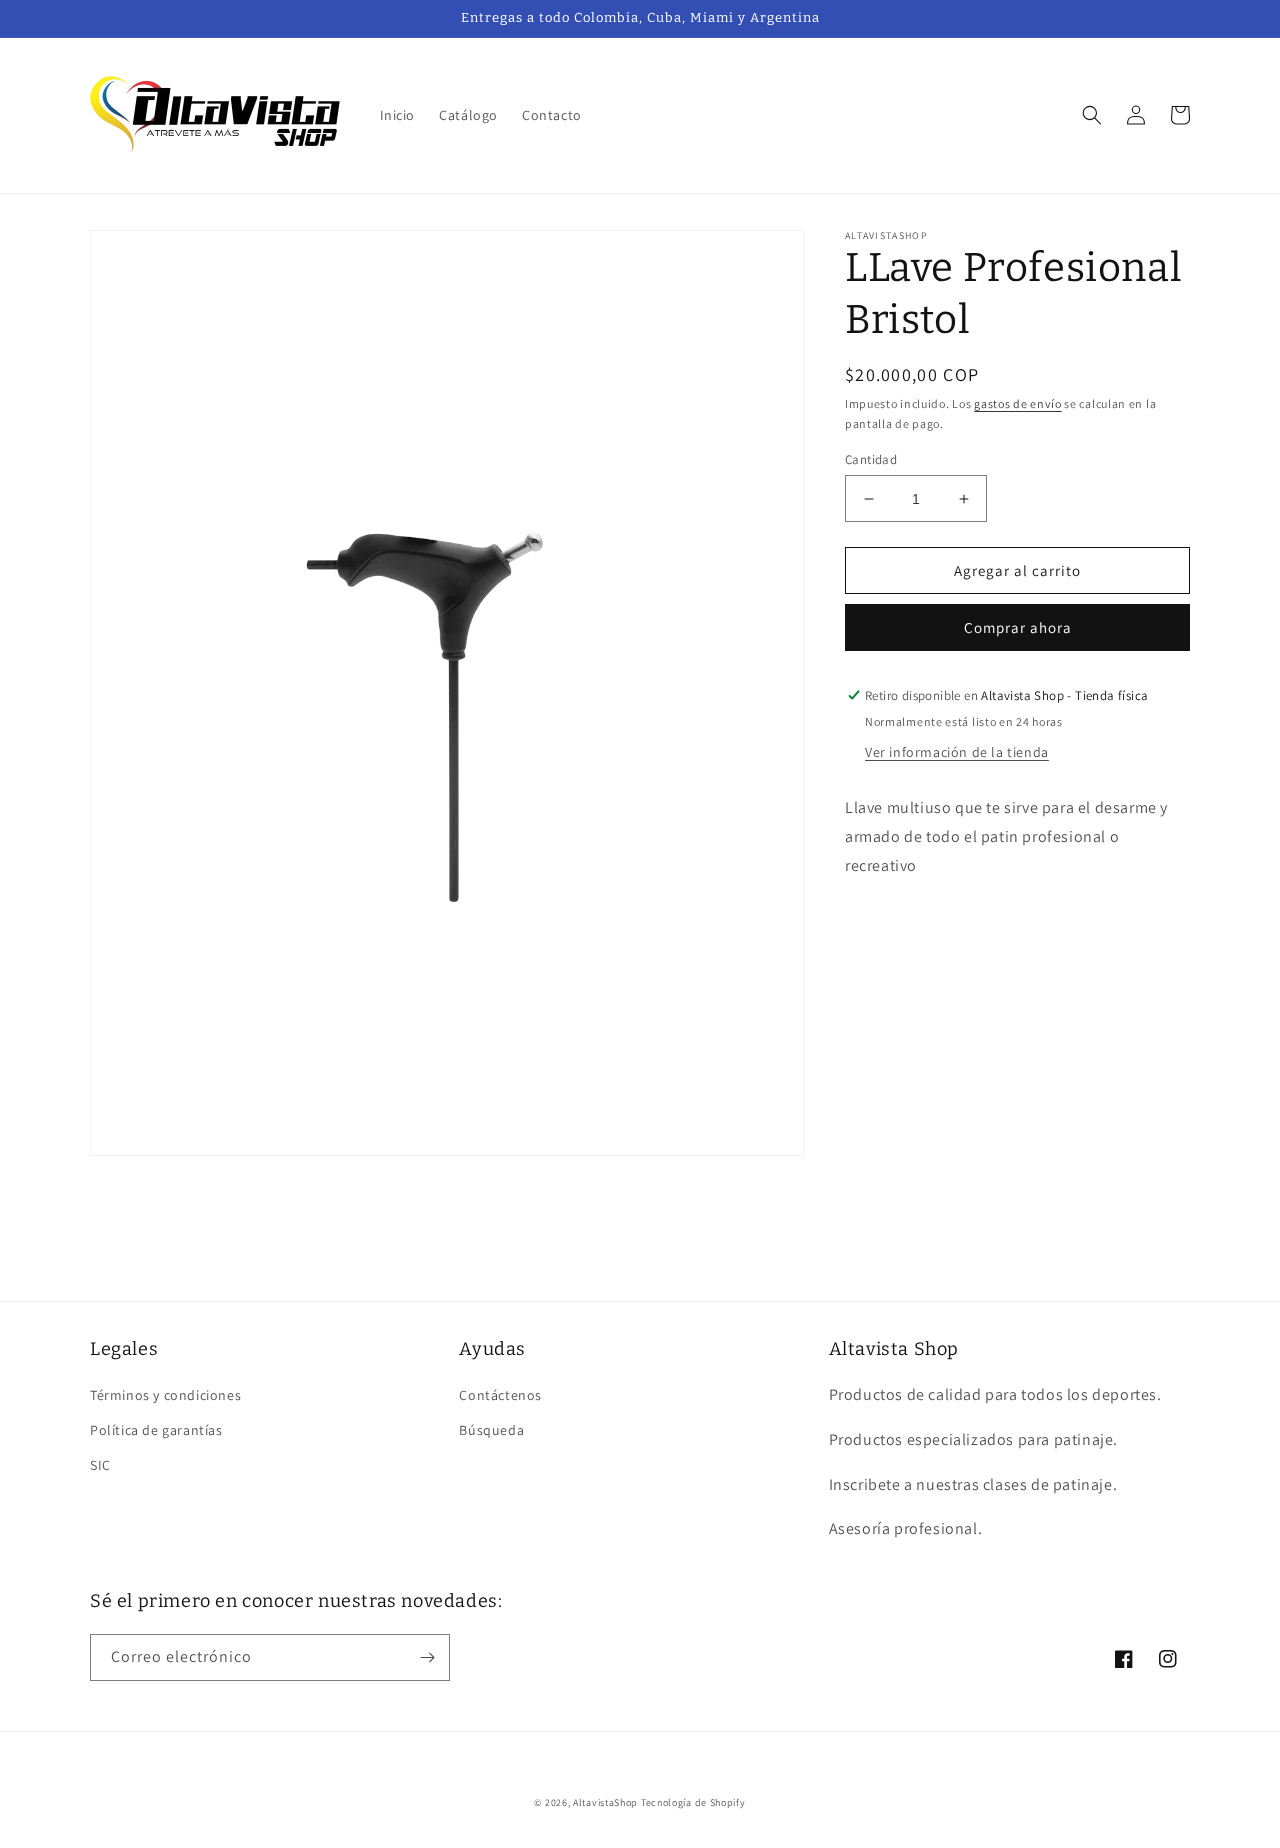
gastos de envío (1018, 403)
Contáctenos (500, 1395)
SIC (100, 1465)
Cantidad (871, 459)
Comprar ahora (1018, 627)
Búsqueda (491, 1430)
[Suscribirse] (427, 1657)
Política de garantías (156, 1430)
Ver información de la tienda (957, 752)
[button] (1092, 115)
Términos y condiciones (165, 1395)
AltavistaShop (605, 1802)
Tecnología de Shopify (693, 1802)
